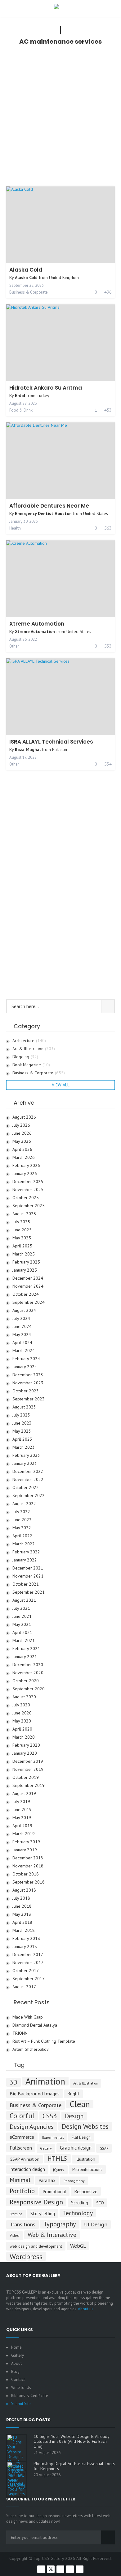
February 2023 (26, 1455)
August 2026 (24, 1117)
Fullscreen (21, 2148)
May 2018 (22, 1914)
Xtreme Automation (37, 624)
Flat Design (81, 2137)
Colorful (22, 2115)
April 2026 (22, 1149)
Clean (80, 2104)
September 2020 (29, 1689)
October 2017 (26, 1971)
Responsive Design (36, 2202)
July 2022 (21, 1512)
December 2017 (28, 1955)
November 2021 (28, 1576)
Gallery (46, 2148)
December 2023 (28, 1375)
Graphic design (76, 2148)
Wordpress (26, 2256)
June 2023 (22, 1423)
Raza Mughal (28, 749)
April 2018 (22, 1922)
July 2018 (21, 1898)
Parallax (47, 2180)
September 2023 (29, 1399)
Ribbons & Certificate (30, 2396)
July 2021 (21, 1608)
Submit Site (21, 2404)
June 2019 (22, 1810)
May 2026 (22, 1141)
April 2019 (22, 1826)
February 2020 (26, 1745)
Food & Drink (21, 410)
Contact (18, 2380)
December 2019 (28, 1761)
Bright (74, 2094)
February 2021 (26, 1649)
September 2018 (29, 1882)
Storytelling (43, 2213)
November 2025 (28, 1190)
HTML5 (57, 2158)
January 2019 (25, 1850)
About (16, 2363)
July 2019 (21, 1802)
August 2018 (24, 1890)
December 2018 (28, 1858)
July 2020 (21, 1705)
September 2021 (29, 1592)
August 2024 (24, 1310)
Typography (60, 2224)
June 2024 (22, 1327)
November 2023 (28, 1383)
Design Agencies (32, 2126)
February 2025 (26, 1262)
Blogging (25, 1057)
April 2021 (22, 1633)
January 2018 (25, 1947)
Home (16, 2347)
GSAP (104, 2148)
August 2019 (24, 1794)
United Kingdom (64, 277)
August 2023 (24, 1407)
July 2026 (21, 1125)
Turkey (43, 395)
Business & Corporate (29, 292)
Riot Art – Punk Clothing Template (44, 2041)
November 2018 (28, 1866)
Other (14, 646)
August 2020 (24, 1697)
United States (96, 513)
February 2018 (26, 1939)
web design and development (36, 2246)
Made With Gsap (28, 2017)
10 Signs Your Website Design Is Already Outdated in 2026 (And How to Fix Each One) (71, 2441)
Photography (74, 2181)
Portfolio (22, 2191)
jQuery (59, 2170)
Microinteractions (87, 2169)
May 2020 (22, 1721)
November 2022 (28, 1480)
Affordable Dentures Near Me (49, 506)
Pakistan (60, 749)
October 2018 (26, 1874)
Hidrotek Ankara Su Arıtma (46, 388)
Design (74, 2116)
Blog (15, 2371)
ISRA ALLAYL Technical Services (51, 742)
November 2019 (28, 1769)
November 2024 (28, 1286)
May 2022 (22, 1528)
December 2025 (28, 1182)
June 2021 (22, 1616)
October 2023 (26, 1391)
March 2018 (24, 1930)
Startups (16, 2214)
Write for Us (21, 2388)
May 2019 (22, 1818)
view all (61, 1085)
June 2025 (22, 1230)
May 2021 (22, 1624)
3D (13, 2082)
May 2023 (22, 1431)
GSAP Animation (25, 2159)
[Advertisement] (60, 117)
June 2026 (22, 1133)
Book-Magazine (31, 1065)
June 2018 (22, 1906)
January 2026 (25, 1174)
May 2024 (22, 1335)
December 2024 (28, 1278)
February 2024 (26, 1359)
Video (15, 2235)
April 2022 (22, 1536)
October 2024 (26, 1294)
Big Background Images (35, 2093)
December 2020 (28, 1665)
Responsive (86, 2191)
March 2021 (24, 1641)
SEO (100, 2203)
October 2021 (26, 1584)
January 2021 (25, 1657)
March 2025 (24, 1254)
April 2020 (22, 1729)
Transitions (22, 2224)
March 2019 (24, 1834)
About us (86, 2309)
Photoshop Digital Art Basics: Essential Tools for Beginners (74, 2466)
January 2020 (25, 1753)
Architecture (29, 1041)
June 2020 (22, 1713)
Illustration (85, 2159)
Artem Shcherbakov (31, 2049)
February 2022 (26, 1552)
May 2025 (22, 1238)
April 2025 (22, 1246)
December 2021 (28, 1568)
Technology (78, 2213)
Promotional (54, 2192)
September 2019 (29, 1786)
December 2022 (28, 1471)
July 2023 (21, 1415)
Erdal (20, 395)
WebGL (78, 2246)
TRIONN (20, 2033)
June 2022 (22, 1520)
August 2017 (24, 1987)
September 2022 (29, 1496)
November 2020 (28, 1673)
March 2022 (24, 1544)
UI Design (96, 2224)
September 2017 (29, 1979)
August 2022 (24, 1504)
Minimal (20, 2180)
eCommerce (22, 2137)
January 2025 (25, 1270)
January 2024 (25, 1367)
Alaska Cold (26, 270)
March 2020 (24, 1737)
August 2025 (24, 1214)
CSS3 (50, 2116)
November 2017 (28, 1963)
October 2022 (26, 1488)
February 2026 (26, 1166)
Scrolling (80, 2203)
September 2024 (29, 1302)
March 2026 (24, 1157)
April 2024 (22, 1343)
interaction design (27, 2169)
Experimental (53, 2137)
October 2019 (26, 1777)
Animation (45, 2081)
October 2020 (26, 1681)
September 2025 (29, 1206)
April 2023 (22, 1439)
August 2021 (24, 1600)
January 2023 (25, 1463)
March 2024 (24, 1351)
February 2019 (26, 1842)
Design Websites (85, 2126)
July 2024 (21, 1319)
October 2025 (26, 1198)
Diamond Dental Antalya (35, 2025)
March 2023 (24, 1447)
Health (15, 528)
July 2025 (21, 1222)
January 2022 (25, 1560)
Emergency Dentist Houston (43, 513)
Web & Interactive (52, 2235)
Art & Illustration (34, 1049)
